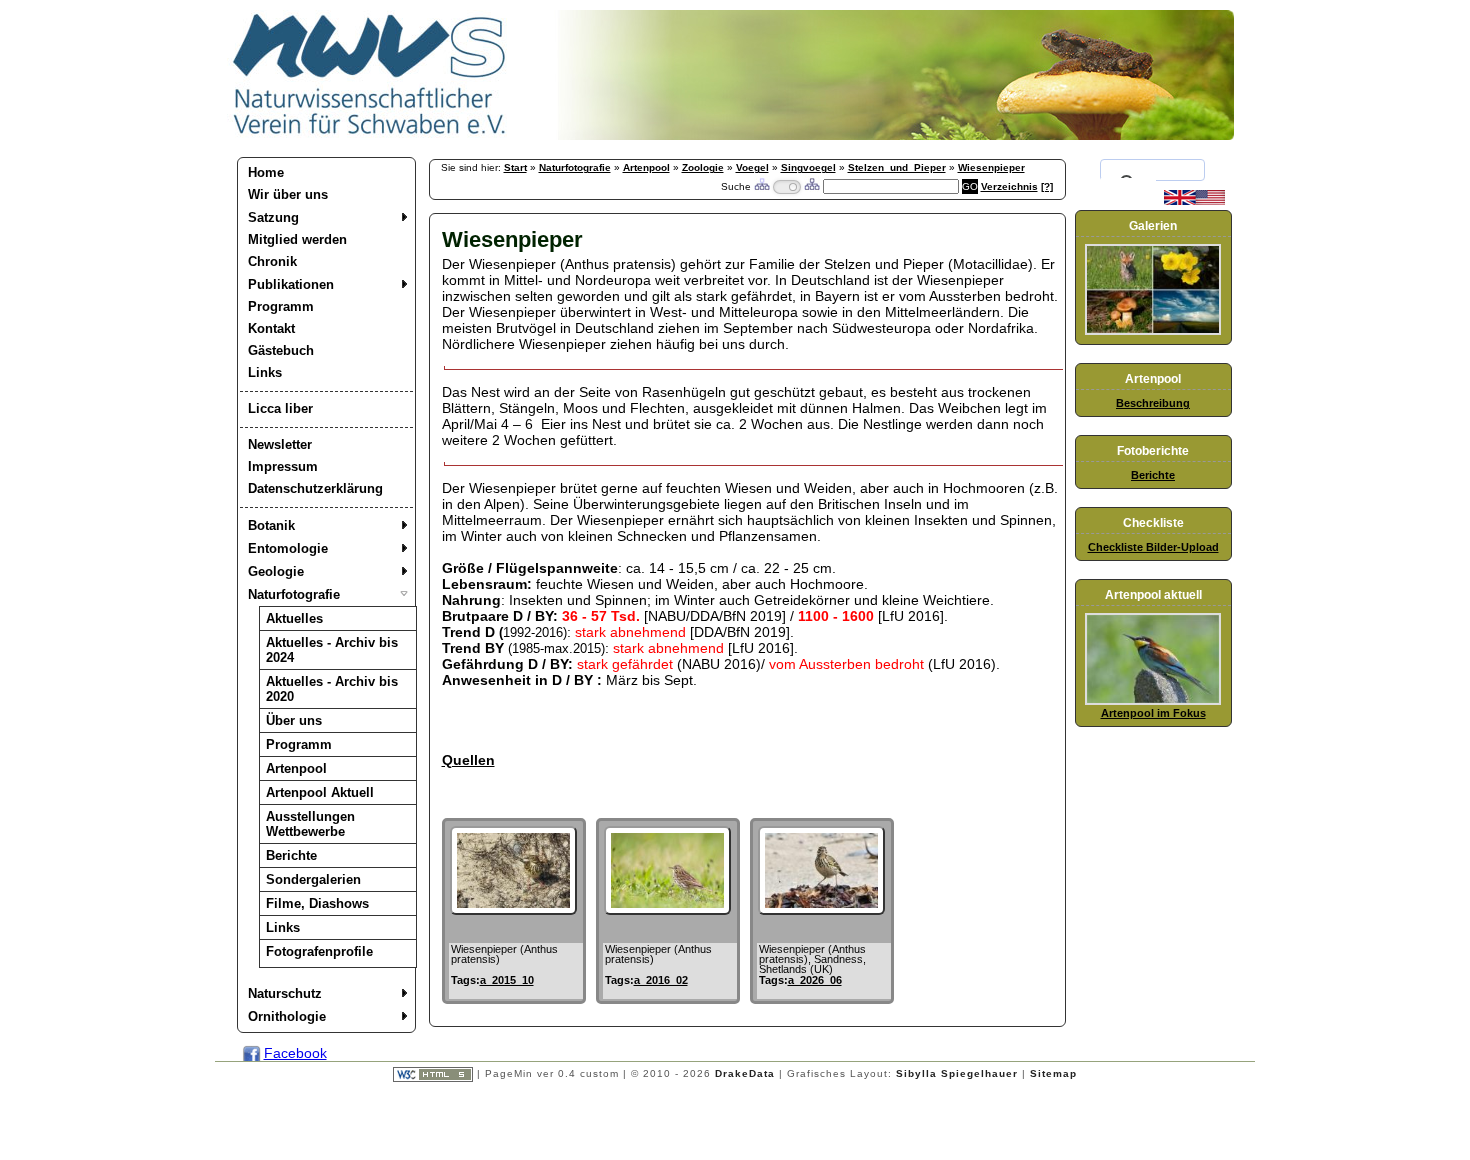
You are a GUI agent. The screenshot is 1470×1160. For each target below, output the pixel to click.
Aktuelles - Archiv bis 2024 (332, 650)
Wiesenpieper (991, 167)
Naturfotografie (294, 594)
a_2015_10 (507, 980)
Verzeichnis (1009, 186)
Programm (281, 306)
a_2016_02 (661, 980)
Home (266, 172)
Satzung (273, 217)
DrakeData (745, 1073)
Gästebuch (281, 350)
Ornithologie (287, 1016)
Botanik (271, 525)
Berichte (291, 855)
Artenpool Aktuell (320, 792)
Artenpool (296, 768)
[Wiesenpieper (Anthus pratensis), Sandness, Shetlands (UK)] (821, 910)
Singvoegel (808, 167)
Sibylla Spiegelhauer (957, 1073)
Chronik (272, 261)
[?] (1047, 186)
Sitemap (1053, 1073)
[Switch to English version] (1194, 201)
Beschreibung (1153, 403)
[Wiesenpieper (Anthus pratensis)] (513, 910)
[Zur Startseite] (370, 135)
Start (515, 167)
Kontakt (271, 328)
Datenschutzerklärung (315, 488)
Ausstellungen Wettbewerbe (310, 824)
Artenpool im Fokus (1153, 713)
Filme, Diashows (317, 903)
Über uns (294, 720)
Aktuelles (294, 618)
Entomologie (288, 548)
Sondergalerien (313, 879)
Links (265, 372)
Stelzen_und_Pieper (897, 167)
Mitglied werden (297, 239)
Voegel (752, 167)
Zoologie (703, 167)
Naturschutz (285, 993)
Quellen (468, 760)
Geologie (276, 571)
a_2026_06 (815, 980)
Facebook (295, 1053)
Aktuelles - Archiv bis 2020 (332, 689)
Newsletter (280, 444)
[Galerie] (1153, 331)
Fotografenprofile (319, 951)
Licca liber (280, 408)
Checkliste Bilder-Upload (1153, 547)
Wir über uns (288, 194)
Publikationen (291, 284)
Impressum (283, 466)
